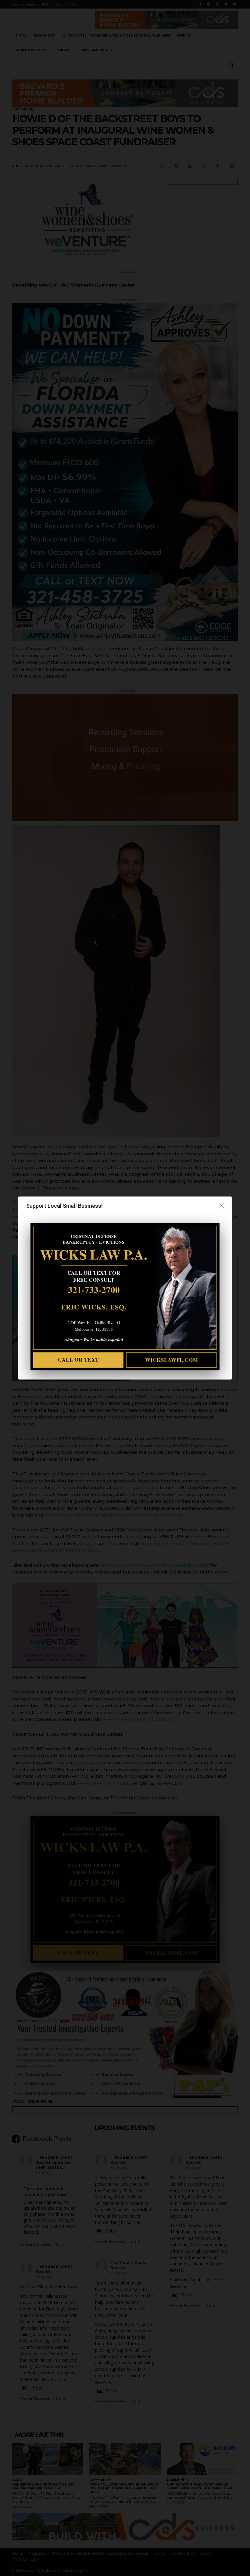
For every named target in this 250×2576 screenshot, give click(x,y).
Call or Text (78, 1360)
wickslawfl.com (172, 1360)
